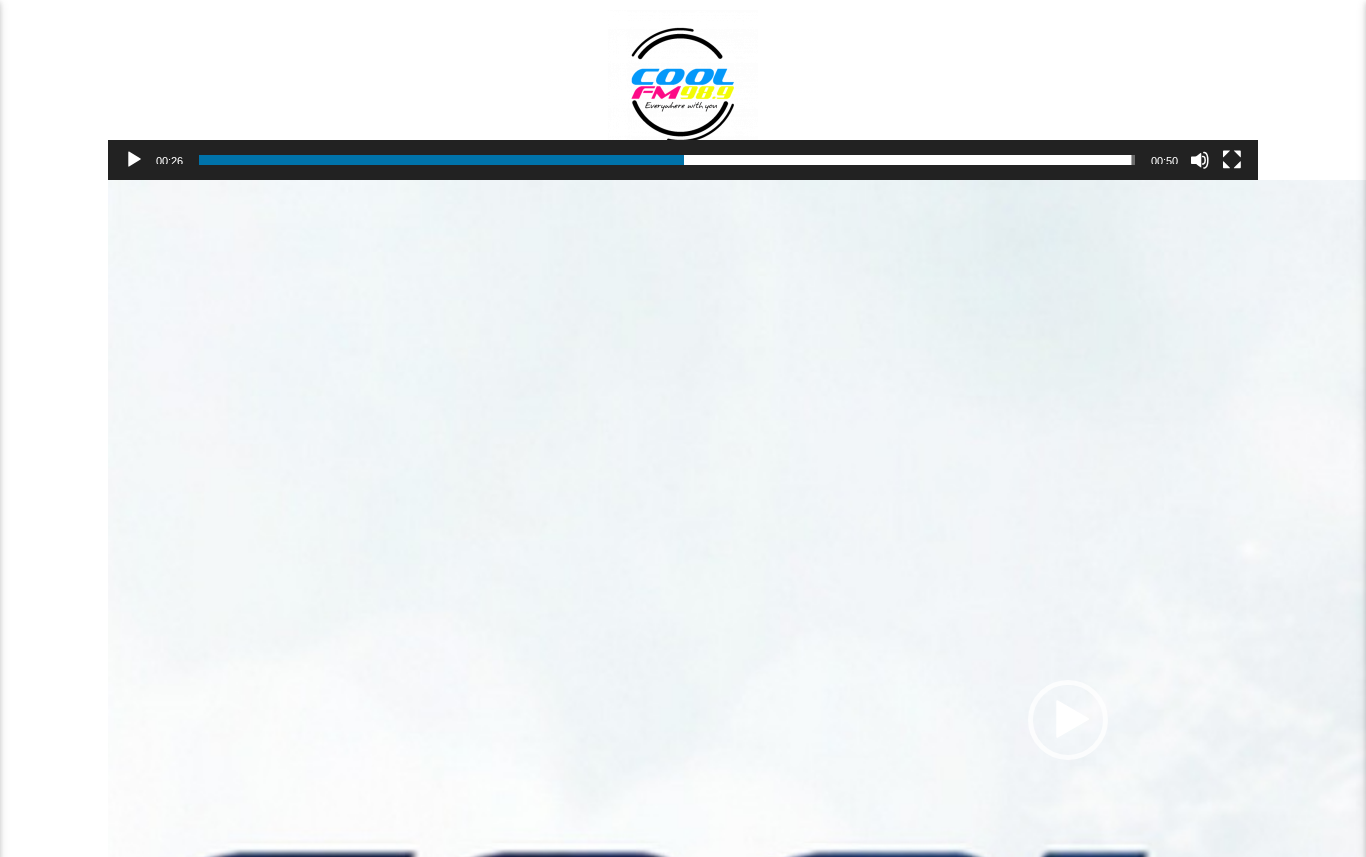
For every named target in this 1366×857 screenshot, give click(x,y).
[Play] (134, 160)
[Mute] (1200, 160)
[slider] (667, 160)
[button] (1068, 720)
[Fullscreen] (1232, 160)
